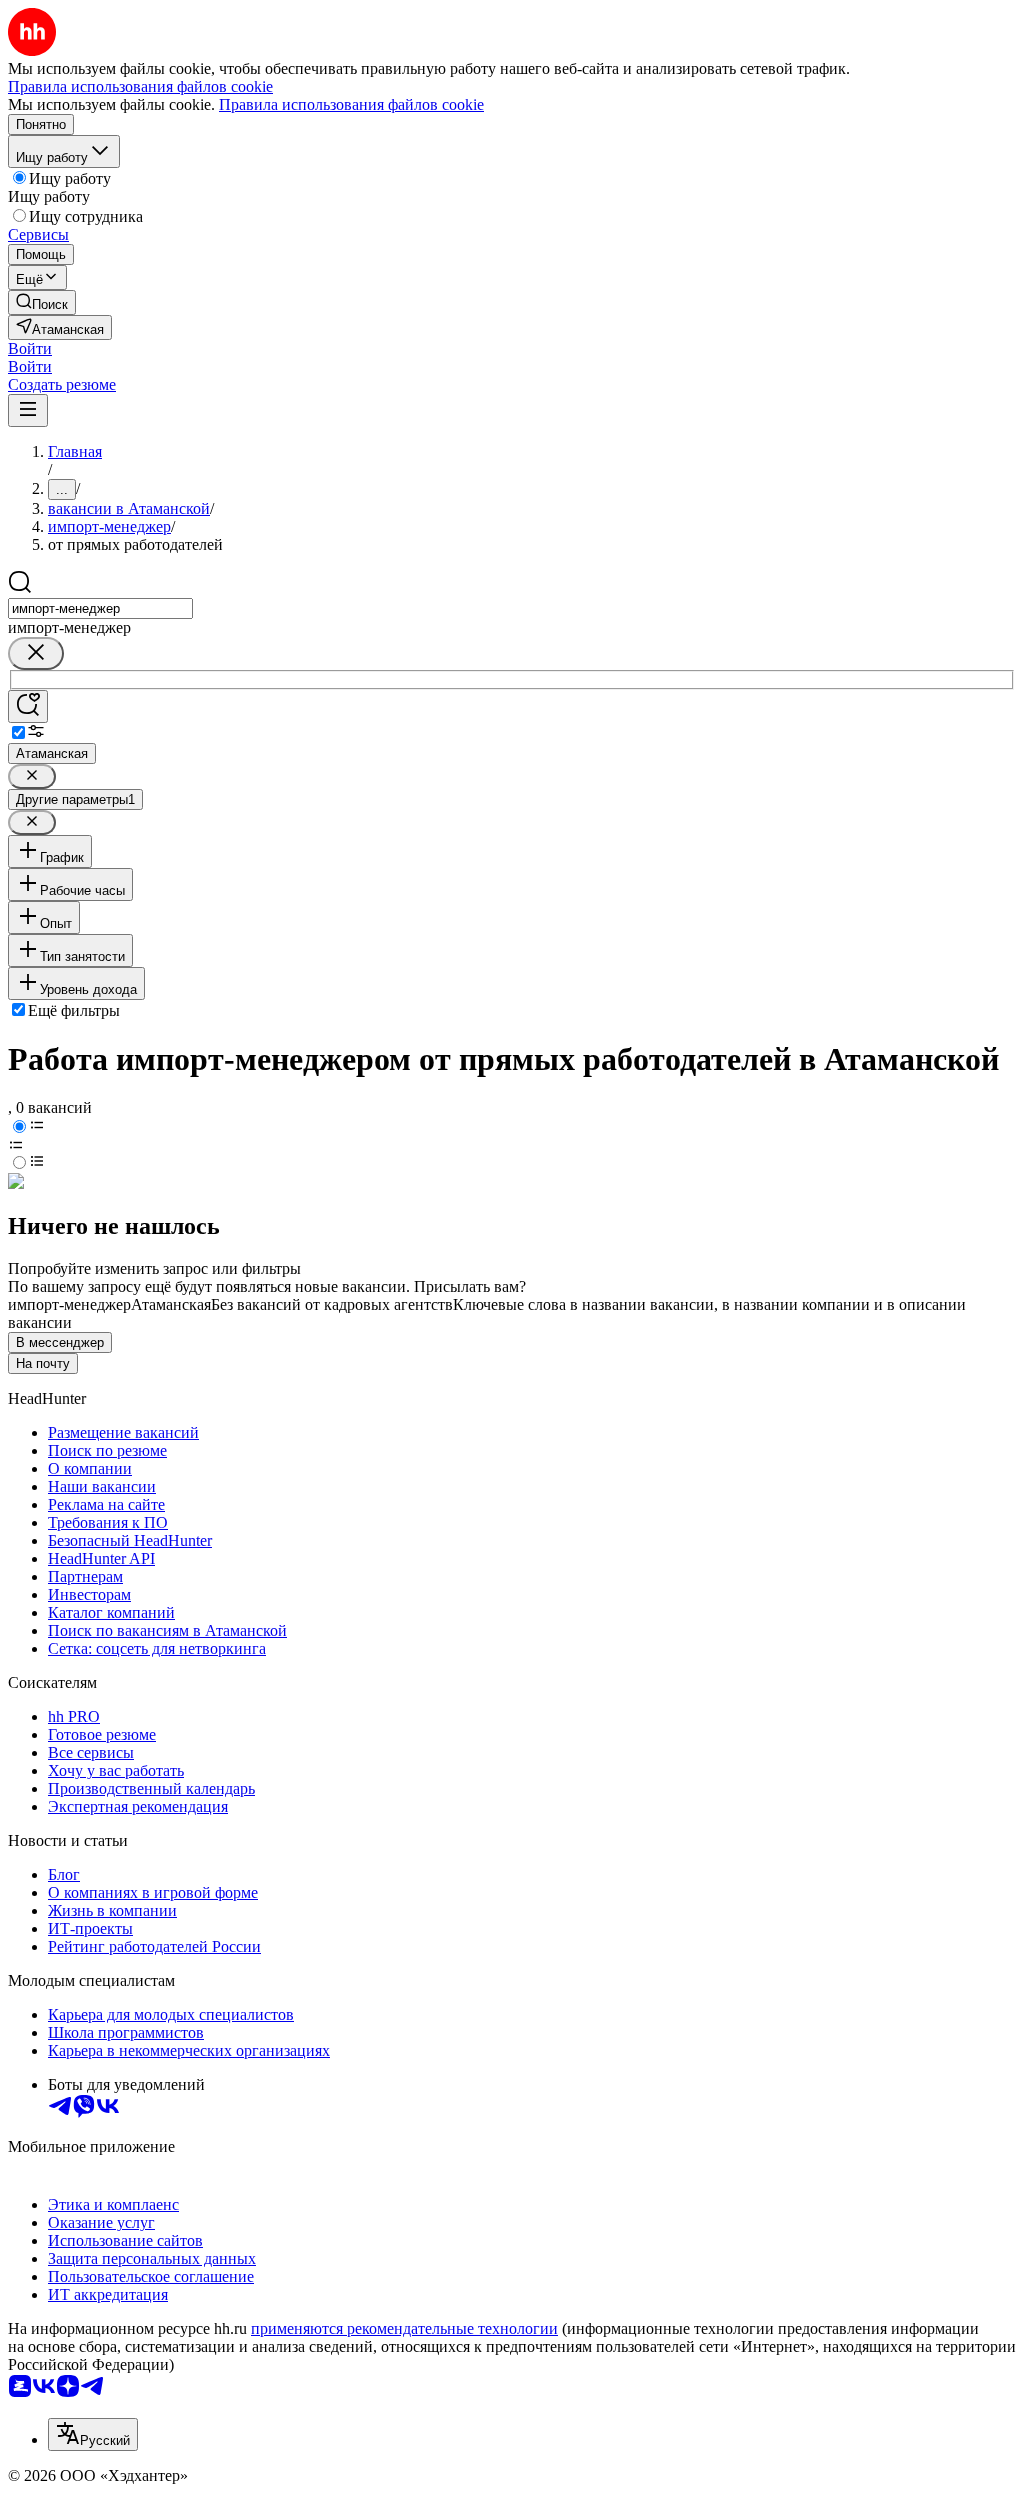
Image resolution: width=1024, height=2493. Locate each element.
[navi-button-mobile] (28, 410)
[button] (30, 348)
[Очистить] (36, 653)
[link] (42, 302)
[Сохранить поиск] (28, 706)
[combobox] (100, 608)
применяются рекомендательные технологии (404, 2328)
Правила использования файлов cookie (351, 104)
